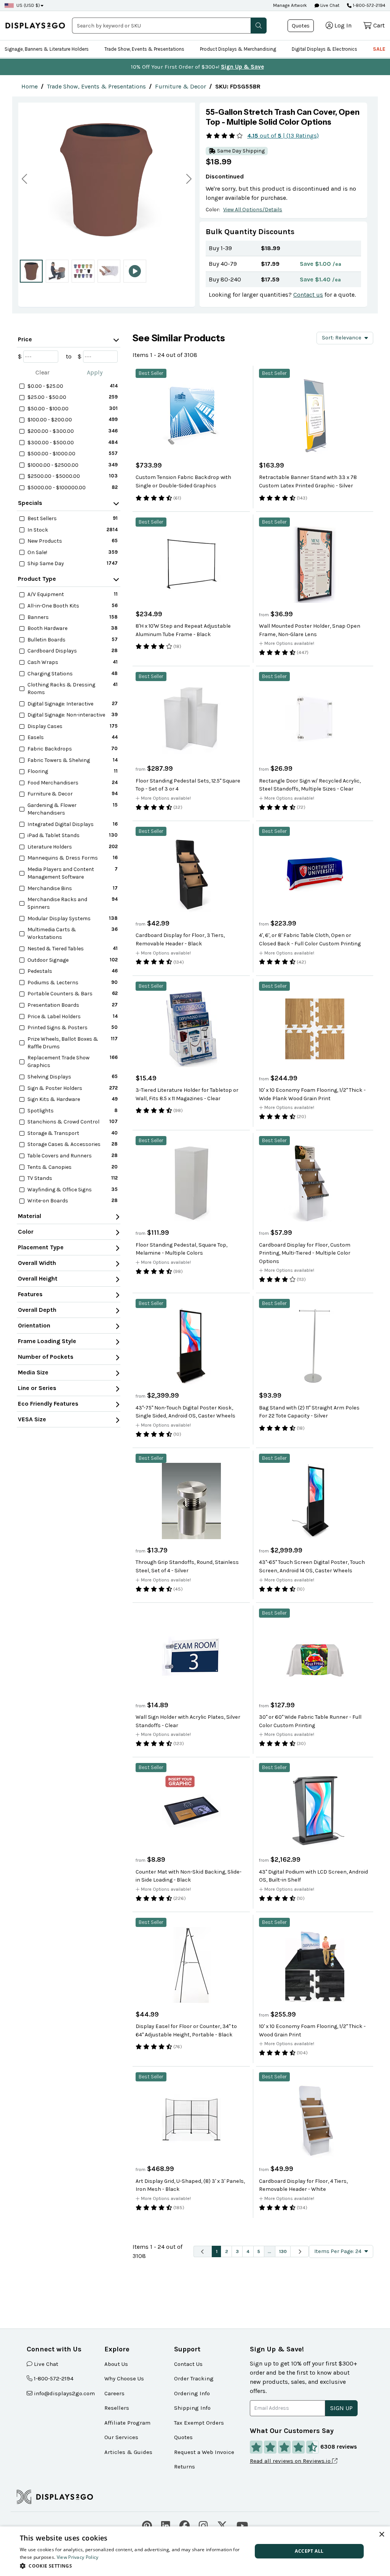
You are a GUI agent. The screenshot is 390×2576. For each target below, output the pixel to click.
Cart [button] (379, 25)
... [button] (269, 2251)
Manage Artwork (290, 5)
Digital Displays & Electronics (324, 49)
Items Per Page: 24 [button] (338, 2251)
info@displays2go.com (64, 2393)
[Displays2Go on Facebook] (185, 2525)
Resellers (117, 2408)
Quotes (301, 26)
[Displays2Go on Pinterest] (147, 2525)
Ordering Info (192, 2393)
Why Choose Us (124, 2378)
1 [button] (217, 2251)
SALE (379, 49)
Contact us (308, 295)
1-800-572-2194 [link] (54, 2378)
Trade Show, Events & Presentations (144, 49)
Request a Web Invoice (204, 2452)
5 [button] (259, 2251)
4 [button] (248, 2251)
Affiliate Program (127, 2423)
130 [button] (283, 2251)
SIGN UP (341, 2408)
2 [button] (227, 2251)
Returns (185, 2467)
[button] (259, 26)
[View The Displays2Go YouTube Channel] (242, 2525)
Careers (114, 2393)
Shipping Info (192, 2408)
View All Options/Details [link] (253, 210)
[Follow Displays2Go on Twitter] (222, 2525)
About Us (116, 2364)
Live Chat (329, 5)
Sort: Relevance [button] (342, 338)
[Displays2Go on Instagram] (203, 2525)
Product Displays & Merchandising (238, 49)
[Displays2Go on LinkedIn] (166, 2525)
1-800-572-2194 (369, 5)
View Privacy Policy (78, 2557)
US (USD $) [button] (28, 5)
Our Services (121, 2437)
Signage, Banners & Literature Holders (47, 49)
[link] (30, 86)
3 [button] (237, 2251)
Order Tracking (194, 2378)
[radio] (31, 271)
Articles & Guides (128, 2452)
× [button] (381, 2535)
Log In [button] (343, 25)
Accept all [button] (309, 2551)
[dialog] (195, 2551)
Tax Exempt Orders (199, 2423)
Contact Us (188, 2364)
